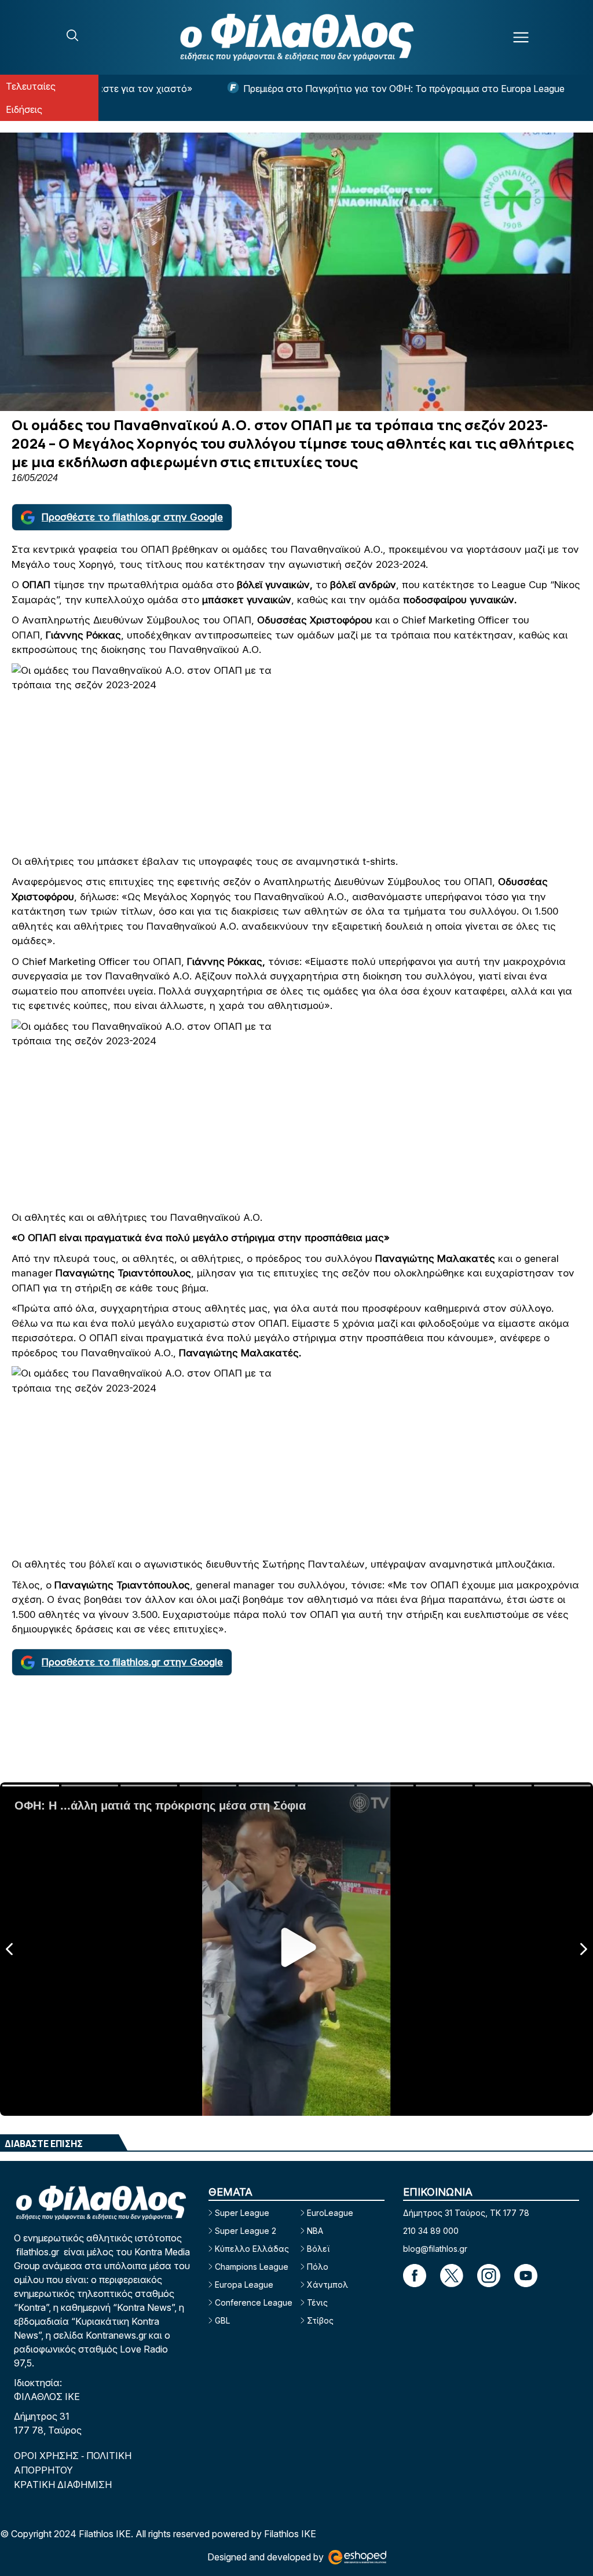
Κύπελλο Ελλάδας (252, 2249)
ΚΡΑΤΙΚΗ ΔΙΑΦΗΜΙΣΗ (63, 2485)
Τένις (317, 2302)
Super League (242, 2213)
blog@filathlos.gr (435, 2249)
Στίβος (320, 2320)
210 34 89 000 (431, 2231)
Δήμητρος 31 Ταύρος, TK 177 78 (466, 2213)
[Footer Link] (415, 2276)
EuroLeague (330, 2213)
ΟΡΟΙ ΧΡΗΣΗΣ (47, 2456)
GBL (222, 2320)
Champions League (252, 2267)
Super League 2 (246, 2231)
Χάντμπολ (327, 2285)
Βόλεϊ (318, 2249)
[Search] (72, 35)
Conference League (254, 2302)
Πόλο (318, 2267)
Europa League (244, 2285)
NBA (315, 2231)
